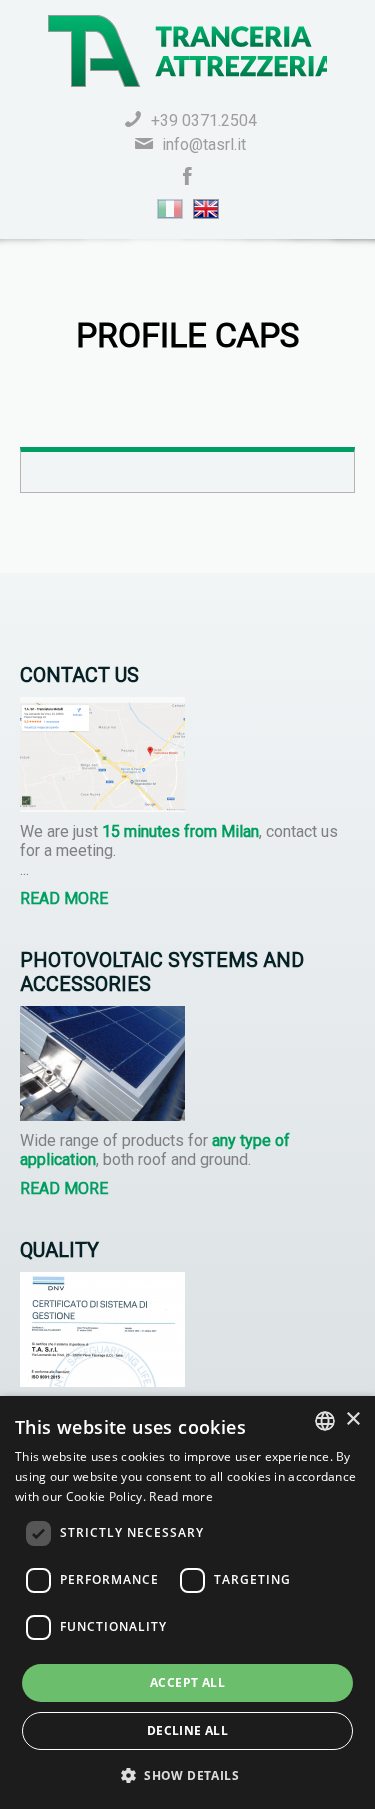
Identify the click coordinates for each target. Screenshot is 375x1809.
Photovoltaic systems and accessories (162, 972)
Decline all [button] (187, 1730)
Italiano (170, 209)
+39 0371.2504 (204, 120)
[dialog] (187, 1602)
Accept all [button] (187, 1682)
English (206, 209)
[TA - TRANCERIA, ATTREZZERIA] (187, 51)
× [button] (352, 1419)
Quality (59, 1250)
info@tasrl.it (204, 144)
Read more (64, 898)
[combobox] (325, 1421)
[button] (187, 1774)
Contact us (79, 675)
